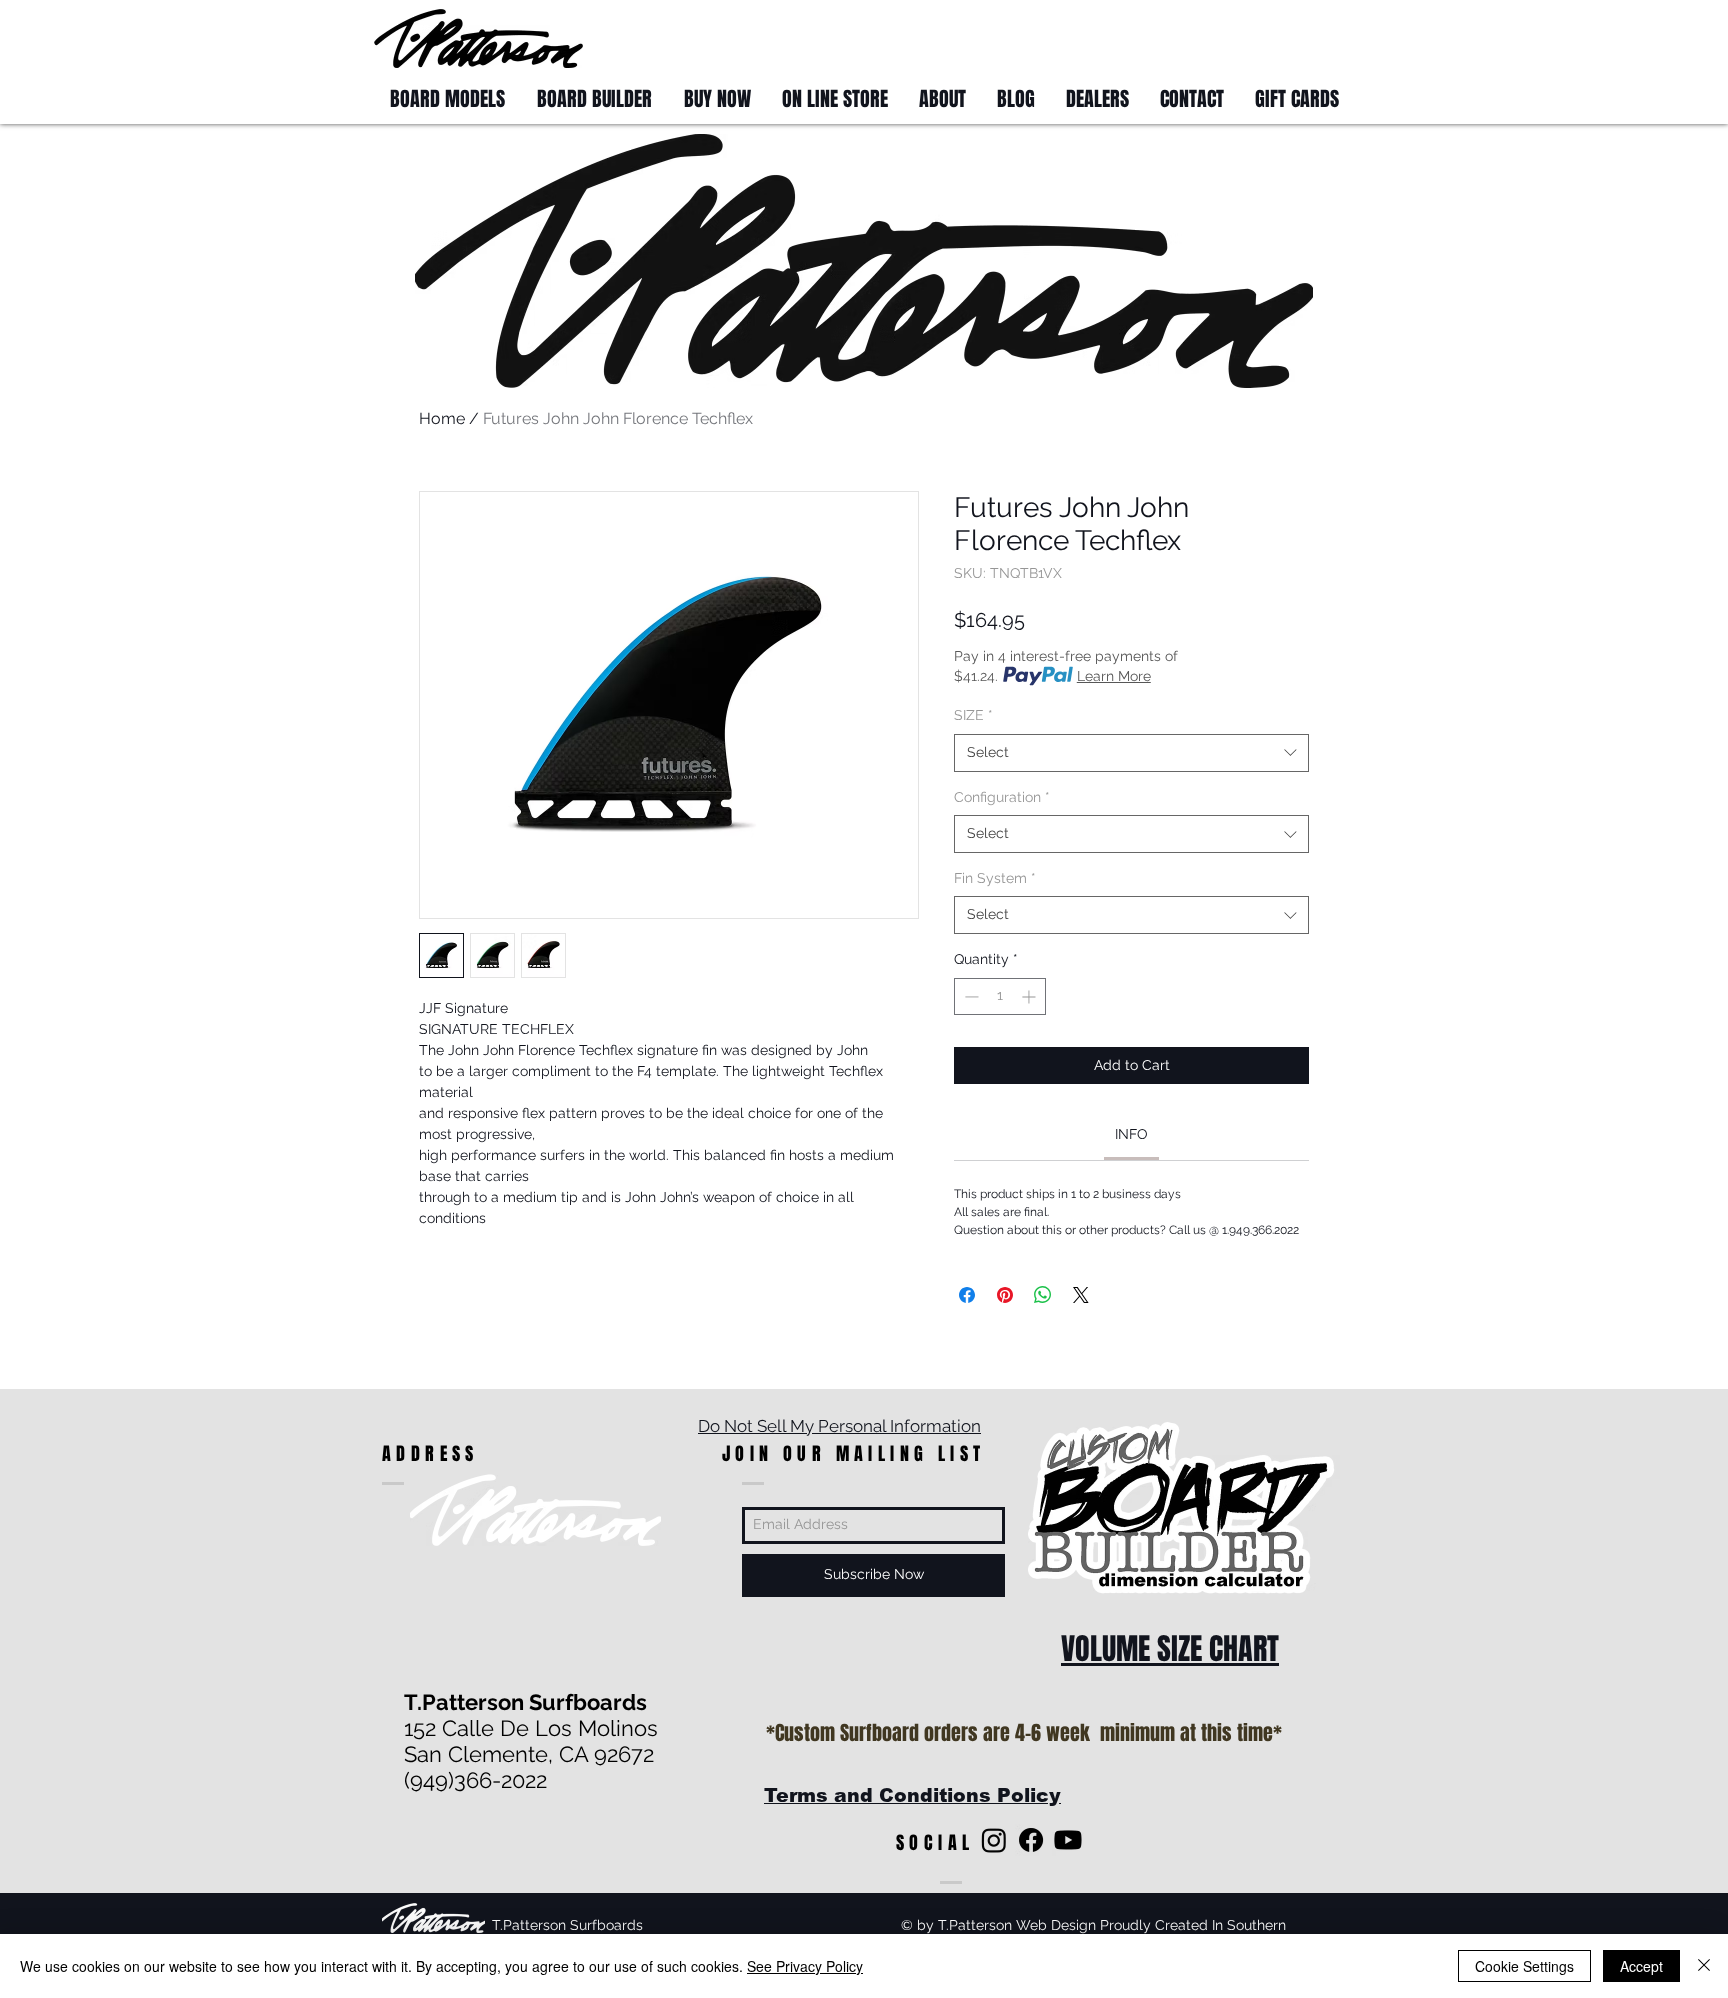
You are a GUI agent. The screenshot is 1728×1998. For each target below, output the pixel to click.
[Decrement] (969, 996)
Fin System (995, 878)
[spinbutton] (1000, 996)
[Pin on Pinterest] (1005, 1295)
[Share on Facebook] (967, 1295)
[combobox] (1131, 753)
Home (442, 418)
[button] (1316, 37)
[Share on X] (1081, 1295)
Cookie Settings (1524, 1966)
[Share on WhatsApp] (1043, 1295)
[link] (1131, 1134)
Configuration (1002, 797)
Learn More (1114, 676)
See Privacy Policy (805, 1966)
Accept (1641, 1966)
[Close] (1704, 1966)
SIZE (973, 715)
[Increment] (1030, 996)
